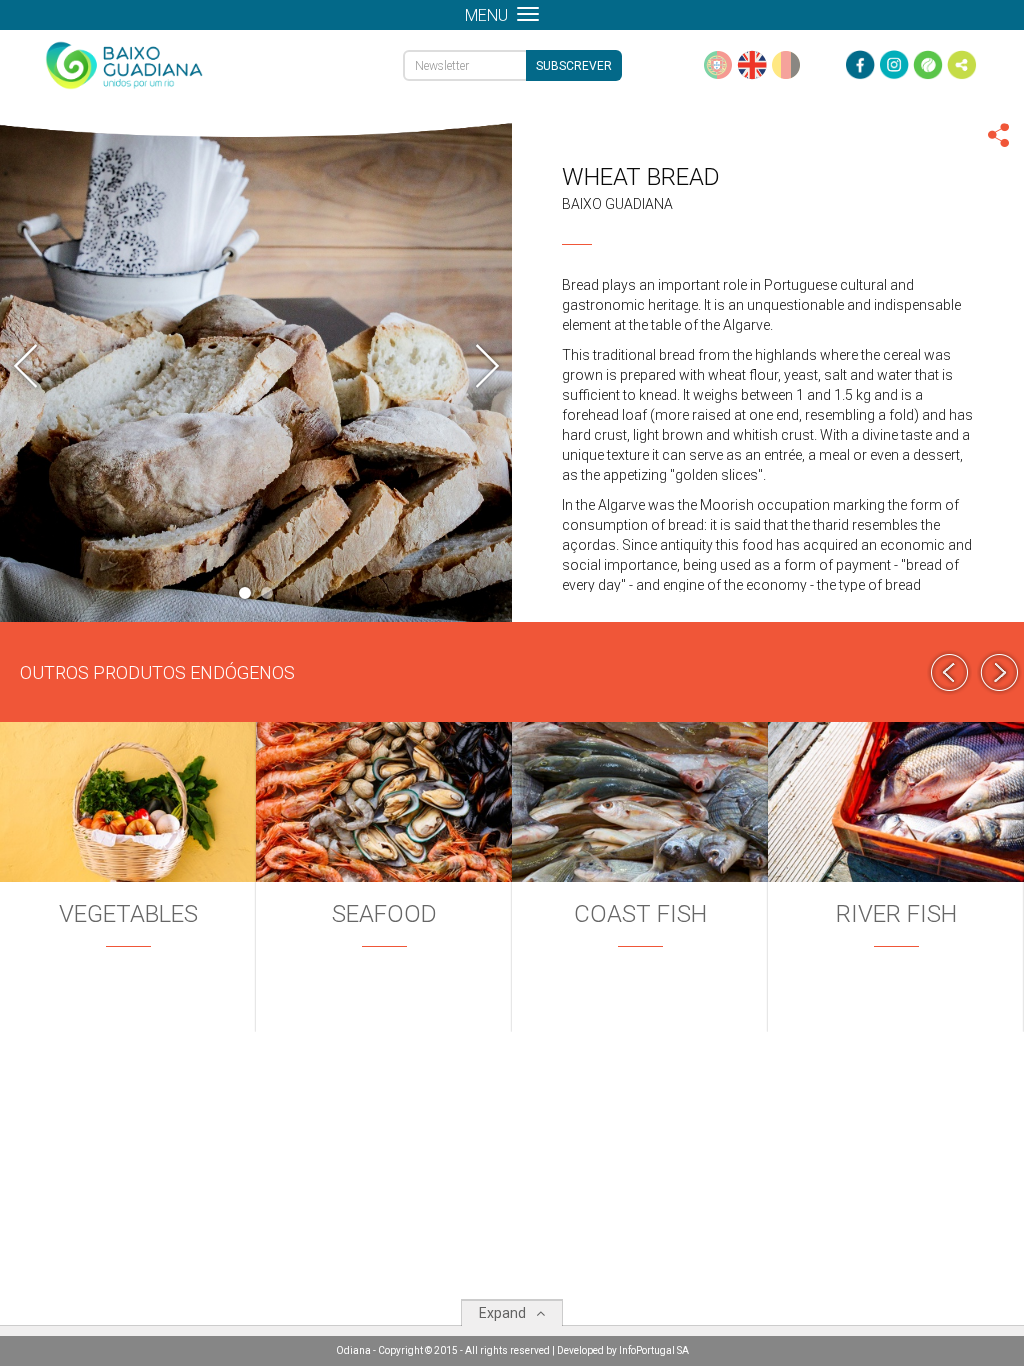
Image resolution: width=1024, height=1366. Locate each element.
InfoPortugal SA (654, 1350)
